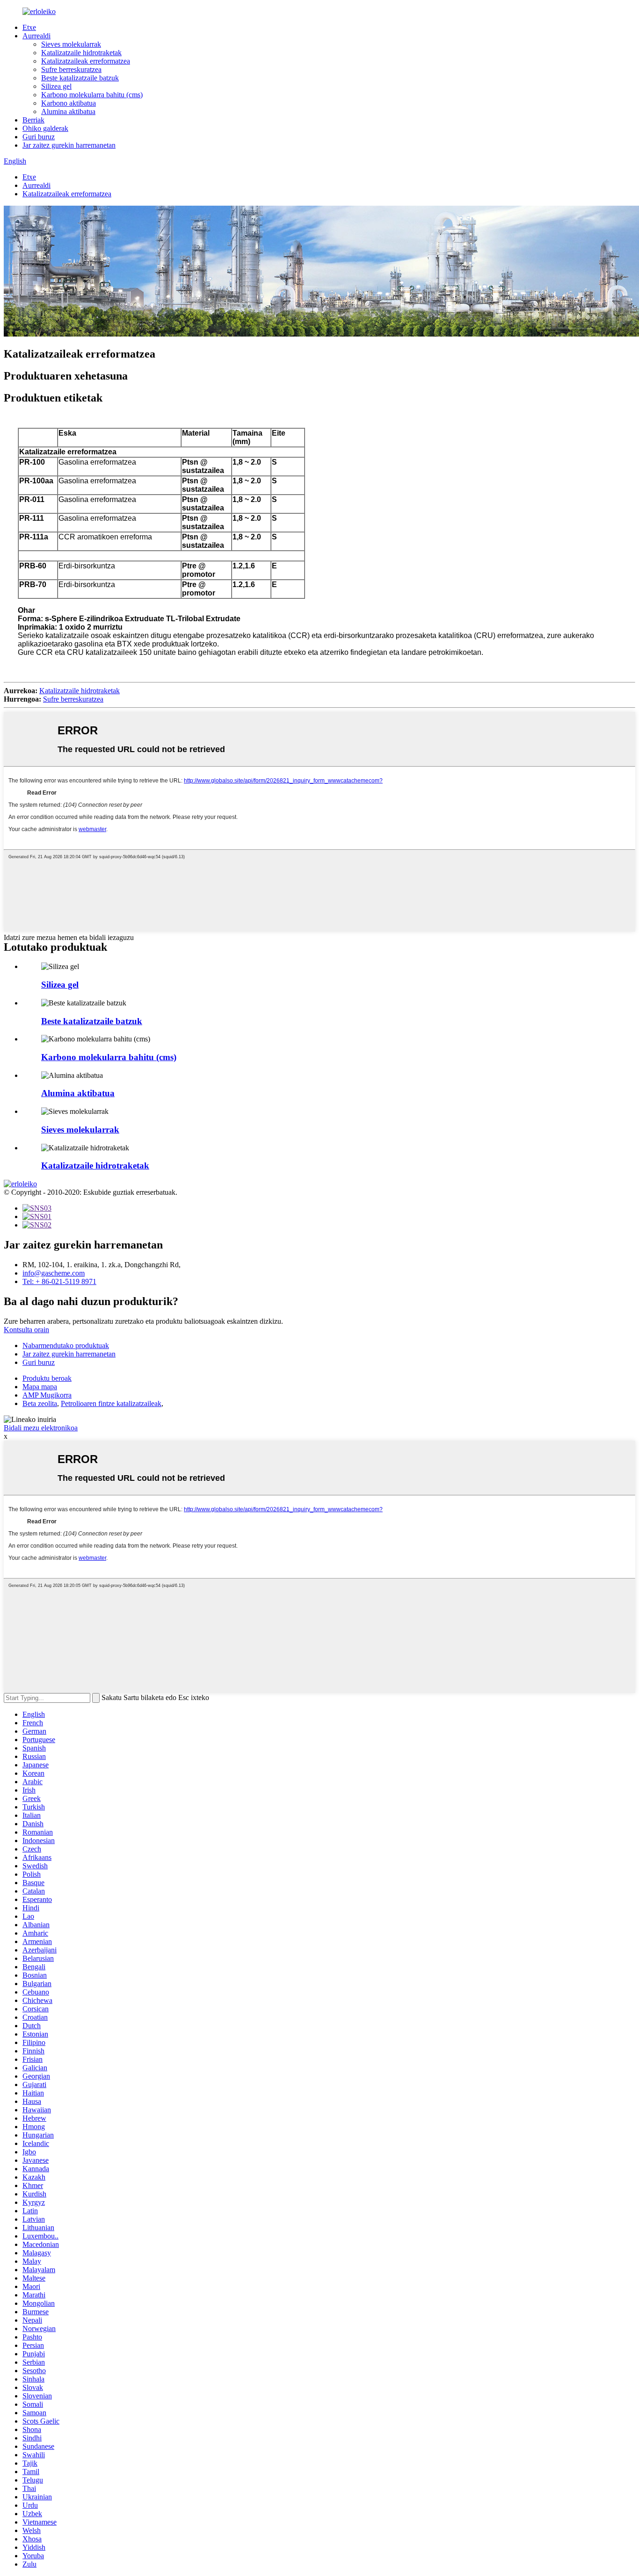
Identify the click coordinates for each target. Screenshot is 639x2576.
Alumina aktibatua (68, 111)
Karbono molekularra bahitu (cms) (92, 95)
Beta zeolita (40, 1403)
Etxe (29, 27)
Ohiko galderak (45, 128)
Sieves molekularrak (71, 44)
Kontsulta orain (26, 1330)
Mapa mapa (40, 1387)
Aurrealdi (36, 36)
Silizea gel (56, 86)
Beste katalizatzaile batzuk (80, 78)
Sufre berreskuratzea (71, 69)
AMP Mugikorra (47, 1395)
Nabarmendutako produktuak (66, 1345)
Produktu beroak (47, 1378)
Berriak (33, 120)
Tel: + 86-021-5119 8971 (59, 1281)
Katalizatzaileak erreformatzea (86, 61)
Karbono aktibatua (69, 103)
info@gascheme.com (54, 1273)
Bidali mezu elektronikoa (41, 1428)
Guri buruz (39, 137)
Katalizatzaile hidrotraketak (81, 53)
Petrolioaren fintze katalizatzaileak (111, 1403)
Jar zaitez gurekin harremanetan (69, 145)
